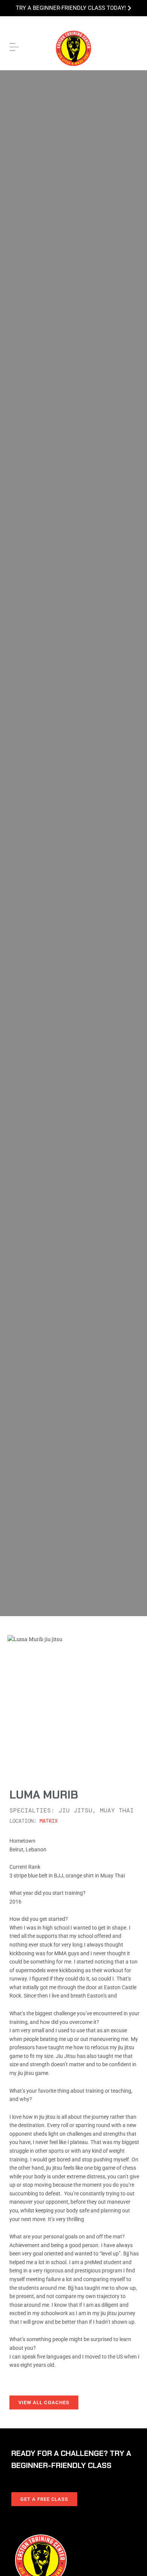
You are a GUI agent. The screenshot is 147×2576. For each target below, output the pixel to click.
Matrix (49, 1821)
